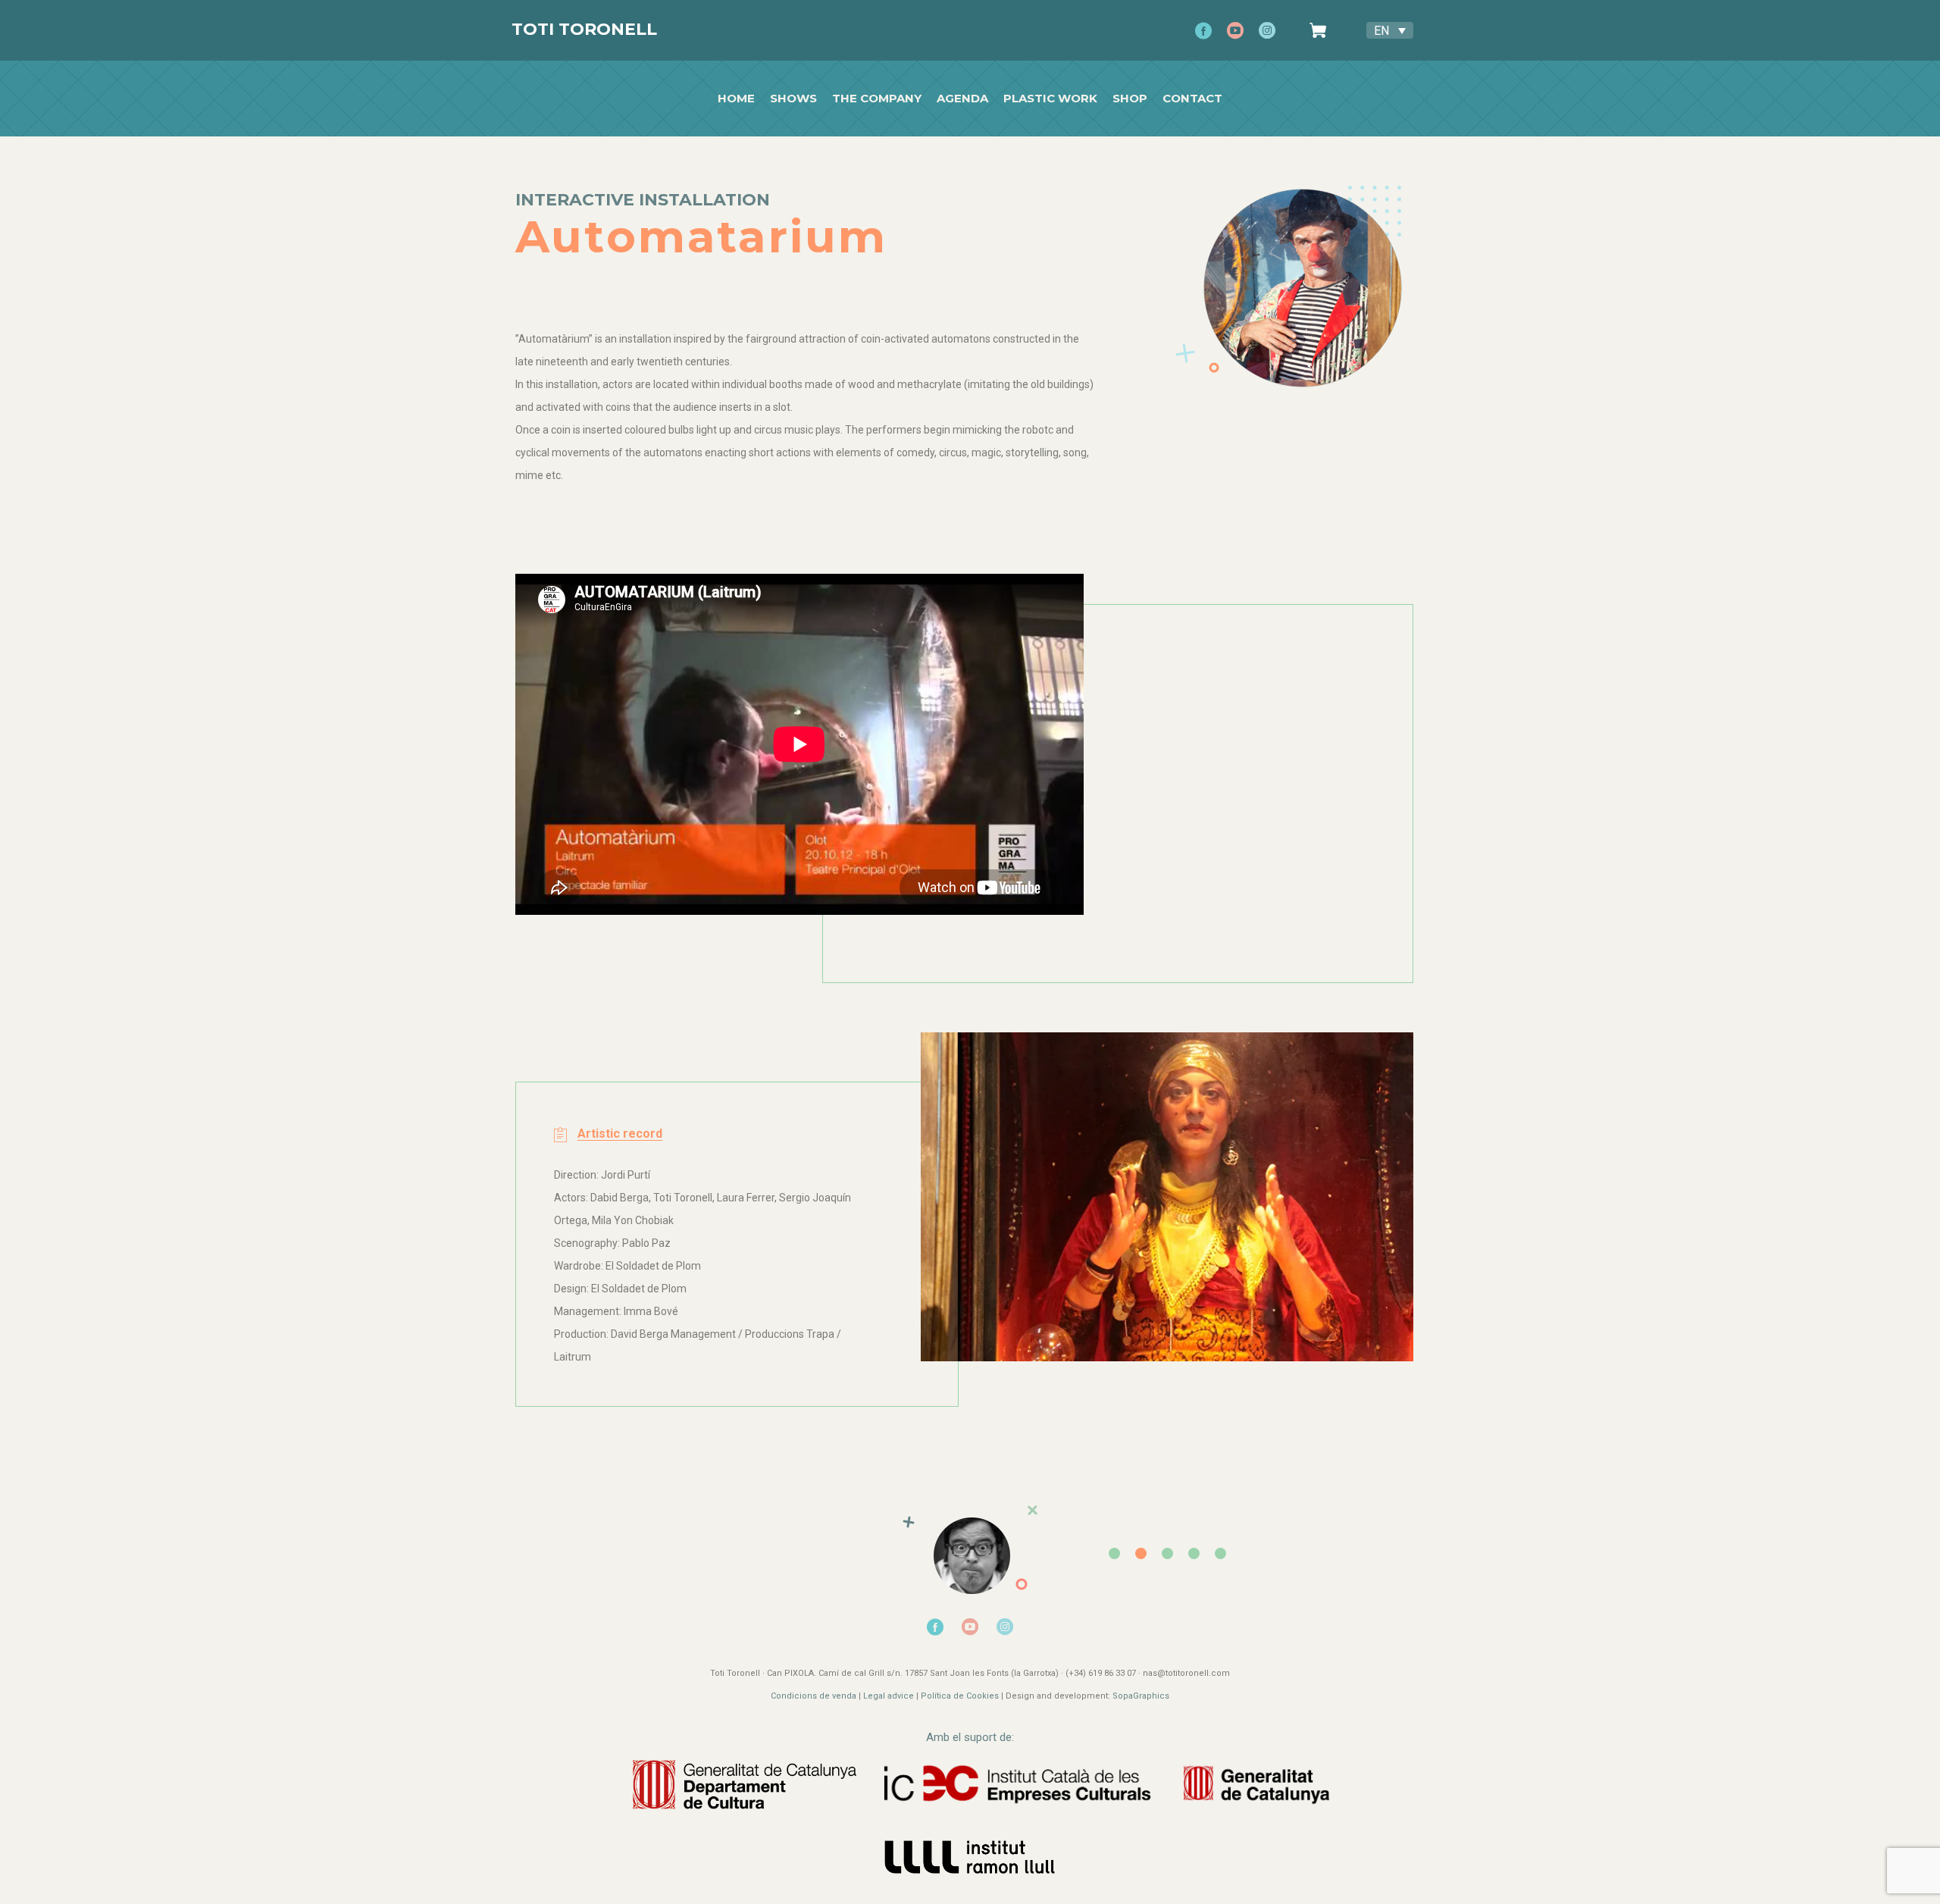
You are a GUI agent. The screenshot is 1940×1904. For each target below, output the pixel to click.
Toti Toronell (584, 29)
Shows (793, 99)
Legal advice (889, 1696)
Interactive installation (643, 200)
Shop (1130, 99)
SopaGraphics (1141, 1696)
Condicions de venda (814, 1696)
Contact (1192, 99)
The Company (877, 99)
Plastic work (1050, 99)
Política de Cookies (960, 1696)
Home (736, 99)
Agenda (962, 99)
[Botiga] (1323, 30)
